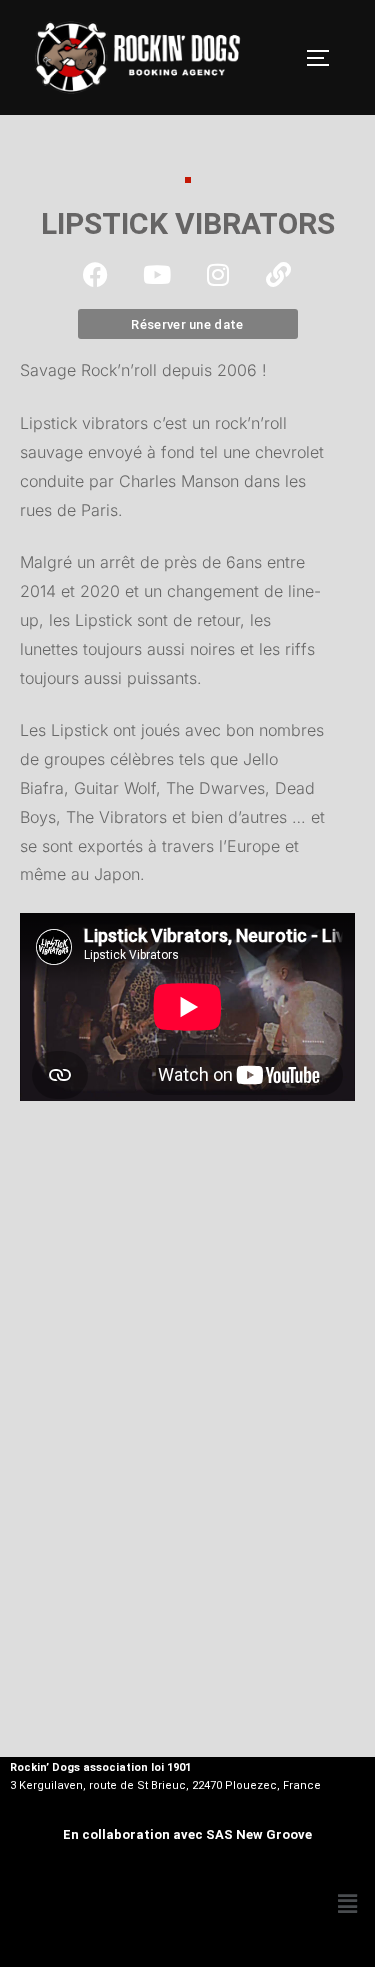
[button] (348, 1904)
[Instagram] (218, 274)
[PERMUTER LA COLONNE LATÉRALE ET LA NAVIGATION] (325, 58)
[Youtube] (157, 274)
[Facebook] (96, 274)
